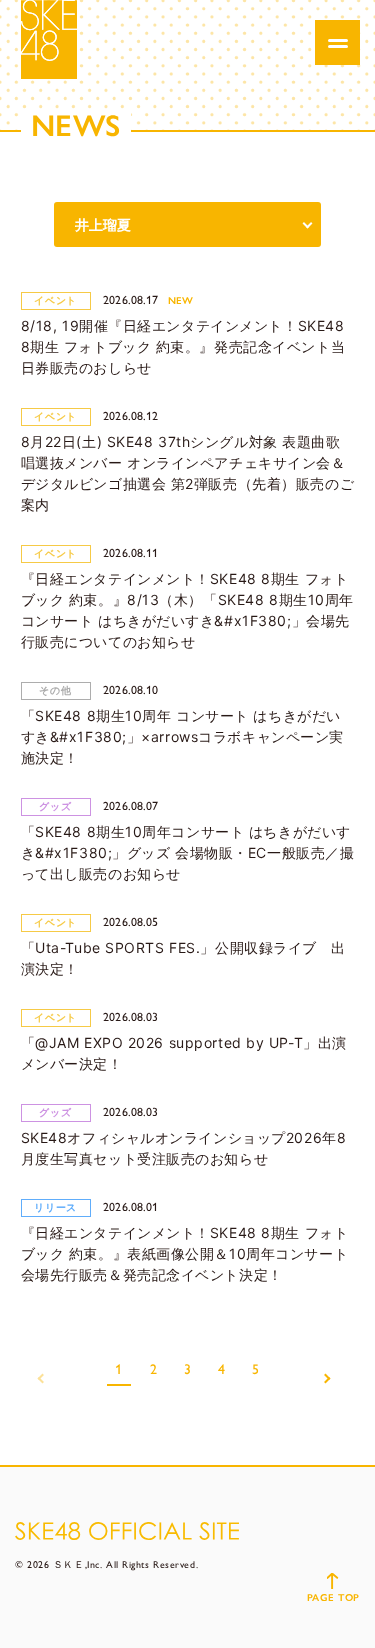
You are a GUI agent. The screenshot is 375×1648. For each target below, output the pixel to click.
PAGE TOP (333, 1597)
